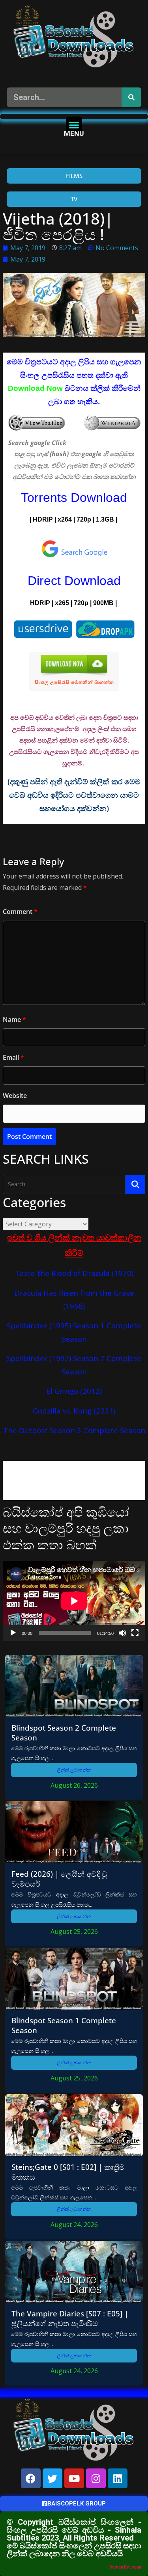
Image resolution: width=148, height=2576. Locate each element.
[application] (74, 1601)
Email (13, 1057)
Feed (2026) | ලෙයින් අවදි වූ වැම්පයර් (59, 1879)
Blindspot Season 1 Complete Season (64, 2025)
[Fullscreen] (135, 1633)
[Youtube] (74, 2478)
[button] (74, 125)
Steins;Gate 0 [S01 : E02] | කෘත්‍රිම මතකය (68, 2172)
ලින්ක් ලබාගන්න (74, 1770)
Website (15, 1096)
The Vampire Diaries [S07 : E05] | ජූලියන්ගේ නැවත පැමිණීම (70, 2318)
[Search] (131, 97)
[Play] (13, 1633)
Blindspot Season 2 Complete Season (64, 1733)
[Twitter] (52, 2478)
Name (14, 1020)
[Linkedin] (118, 2478)
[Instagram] (96, 2478)
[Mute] (122, 1633)
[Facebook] (31, 2478)
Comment (20, 912)
